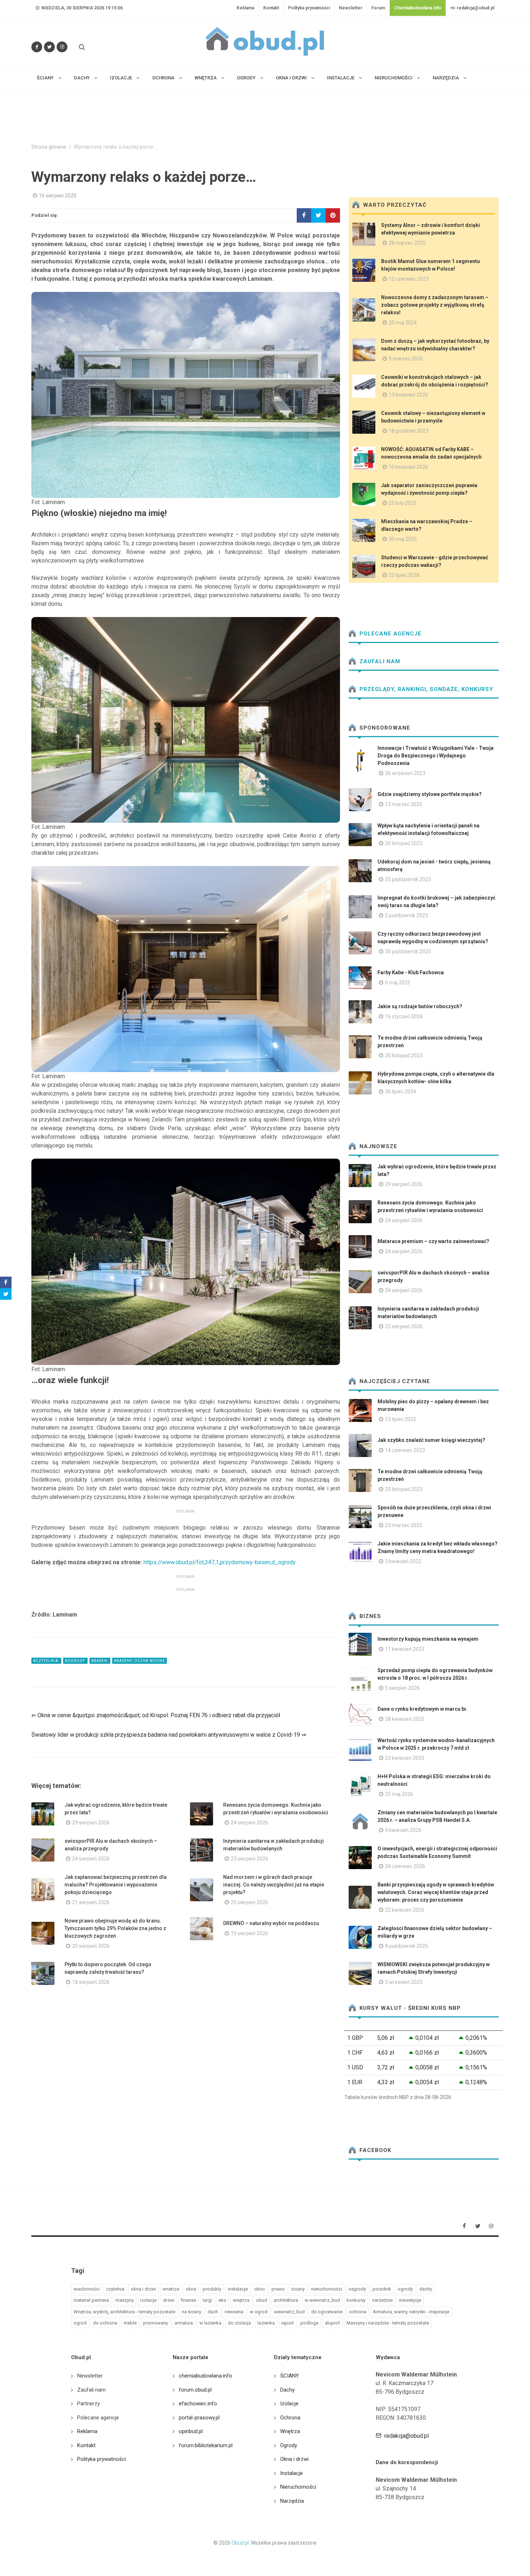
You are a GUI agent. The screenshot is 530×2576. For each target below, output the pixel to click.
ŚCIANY (290, 2376)
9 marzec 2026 (406, 359)
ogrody (405, 2289)
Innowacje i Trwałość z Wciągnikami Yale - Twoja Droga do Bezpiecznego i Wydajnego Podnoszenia (436, 756)
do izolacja (239, 2323)
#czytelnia (46, 1661)
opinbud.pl (191, 2431)
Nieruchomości (298, 2487)
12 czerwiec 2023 (409, 279)
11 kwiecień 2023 (405, 1649)
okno (260, 2289)
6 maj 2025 (398, 983)
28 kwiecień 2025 (405, 1719)
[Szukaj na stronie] (81, 47)
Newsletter (351, 8)
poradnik (382, 2289)
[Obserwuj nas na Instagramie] (62, 47)
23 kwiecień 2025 (405, 1758)
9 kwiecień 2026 (403, 1830)
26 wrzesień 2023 (405, 773)
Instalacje (291, 2473)
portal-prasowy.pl (199, 2418)
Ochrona (290, 2418)
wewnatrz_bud (289, 2312)
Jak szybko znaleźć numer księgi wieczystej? (431, 1440)
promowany (156, 2323)
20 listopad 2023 (404, 843)
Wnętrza (290, 2431)
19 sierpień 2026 (249, 1933)
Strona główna (49, 147)
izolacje (148, 2300)
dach (213, 2312)
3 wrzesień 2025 (404, 1982)
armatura (184, 2323)
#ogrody (75, 1661)
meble (130, 2323)
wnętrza (241, 2300)
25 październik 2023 (408, 879)
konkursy (356, 2300)
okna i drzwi (143, 2289)
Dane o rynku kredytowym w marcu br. (423, 1709)
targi (207, 2300)
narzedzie (382, 2300)
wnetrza (171, 2289)
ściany (298, 2289)
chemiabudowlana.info (206, 2376)
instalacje (238, 2289)
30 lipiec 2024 (401, 1092)
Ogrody (289, 2445)
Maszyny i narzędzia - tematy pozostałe (388, 2323)
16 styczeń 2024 (404, 1016)
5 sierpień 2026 (402, 1688)
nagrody (357, 2289)
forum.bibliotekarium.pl (206, 2445)
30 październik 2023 (408, 952)
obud (262, 2300)
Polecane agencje (390, 634)
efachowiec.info (198, 2404)
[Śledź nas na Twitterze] (49, 47)
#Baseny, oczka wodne (140, 1661)
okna (191, 2289)
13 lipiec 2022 (401, 1419)
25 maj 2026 (399, 1794)
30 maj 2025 (403, 539)
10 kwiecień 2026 (408, 467)
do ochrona (105, 2323)
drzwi (169, 2300)
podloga (309, 2323)
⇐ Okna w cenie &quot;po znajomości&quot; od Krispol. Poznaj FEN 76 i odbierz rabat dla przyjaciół (156, 1715)
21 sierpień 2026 (91, 1902)
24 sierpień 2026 (249, 1823)
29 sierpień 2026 (91, 1823)
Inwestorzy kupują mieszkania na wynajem (428, 1639)
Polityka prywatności (309, 8)
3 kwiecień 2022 (403, 1561)
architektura (286, 2300)
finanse (189, 2300)
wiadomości (87, 2289)
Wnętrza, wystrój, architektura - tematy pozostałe (124, 2312)
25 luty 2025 (403, 503)
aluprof (332, 2323)
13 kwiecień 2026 (408, 395)
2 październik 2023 (407, 915)
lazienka (266, 2323)
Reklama (245, 8)
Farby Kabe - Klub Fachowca (411, 972)
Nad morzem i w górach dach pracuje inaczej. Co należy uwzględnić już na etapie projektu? (274, 1885)
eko (222, 2300)
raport (288, 2323)
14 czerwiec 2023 (405, 1450)
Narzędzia (292, 2501)
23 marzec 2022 (404, 1525)
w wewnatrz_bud (322, 2300)
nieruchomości (327, 2289)
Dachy (287, 2390)
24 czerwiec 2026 (405, 1866)
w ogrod (259, 2312)
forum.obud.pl (195, 2390)
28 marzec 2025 (407, 243)
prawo (278, 2289)
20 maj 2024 (403, 323)
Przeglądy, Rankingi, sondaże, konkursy (425, 689)
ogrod (80, 2323)
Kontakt (271, 8)
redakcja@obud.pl (475, 8)
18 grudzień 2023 (408, 431)
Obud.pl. (241, 2543)
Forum (378, 8)
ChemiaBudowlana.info (418, 8)
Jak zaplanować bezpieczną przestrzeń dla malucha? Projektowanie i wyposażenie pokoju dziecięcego (116, 1885)
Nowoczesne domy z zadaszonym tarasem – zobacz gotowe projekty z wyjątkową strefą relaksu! (435, 305)
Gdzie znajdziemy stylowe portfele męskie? (430, 794)
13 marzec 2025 (404, 804)
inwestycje (410, 2300)
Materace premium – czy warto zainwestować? (433, 1241)
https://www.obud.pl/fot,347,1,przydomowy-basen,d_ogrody (220, 1562)
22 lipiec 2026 (404, 575)
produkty (212, 2289)
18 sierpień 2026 (91, 1982)
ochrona (358, 2312)
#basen (100, 1661)
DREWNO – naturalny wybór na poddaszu (271, 1923)
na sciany (191, 2312)
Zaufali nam (379, 661)
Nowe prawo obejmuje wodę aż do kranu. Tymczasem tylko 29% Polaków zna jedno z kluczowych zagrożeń (115, 1928)
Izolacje (289, 2404)
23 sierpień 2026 (249, 1859)
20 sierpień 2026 (249, 1902)
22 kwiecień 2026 (405, 1910)
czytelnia (115, 2289)
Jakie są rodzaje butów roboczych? (420, 1006)
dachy (426, 2289)
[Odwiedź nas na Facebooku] (37, 47)
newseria (234, 2312)
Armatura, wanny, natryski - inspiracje (411, 2312)
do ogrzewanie (327, 2312)
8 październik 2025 (407, 1946)
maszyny (125, 2300)
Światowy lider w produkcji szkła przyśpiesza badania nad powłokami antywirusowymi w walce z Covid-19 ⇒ (169, 1735)
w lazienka (210, 2323)
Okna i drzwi (294, 2459)
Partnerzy (89, 2404)
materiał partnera (91, 2300)
